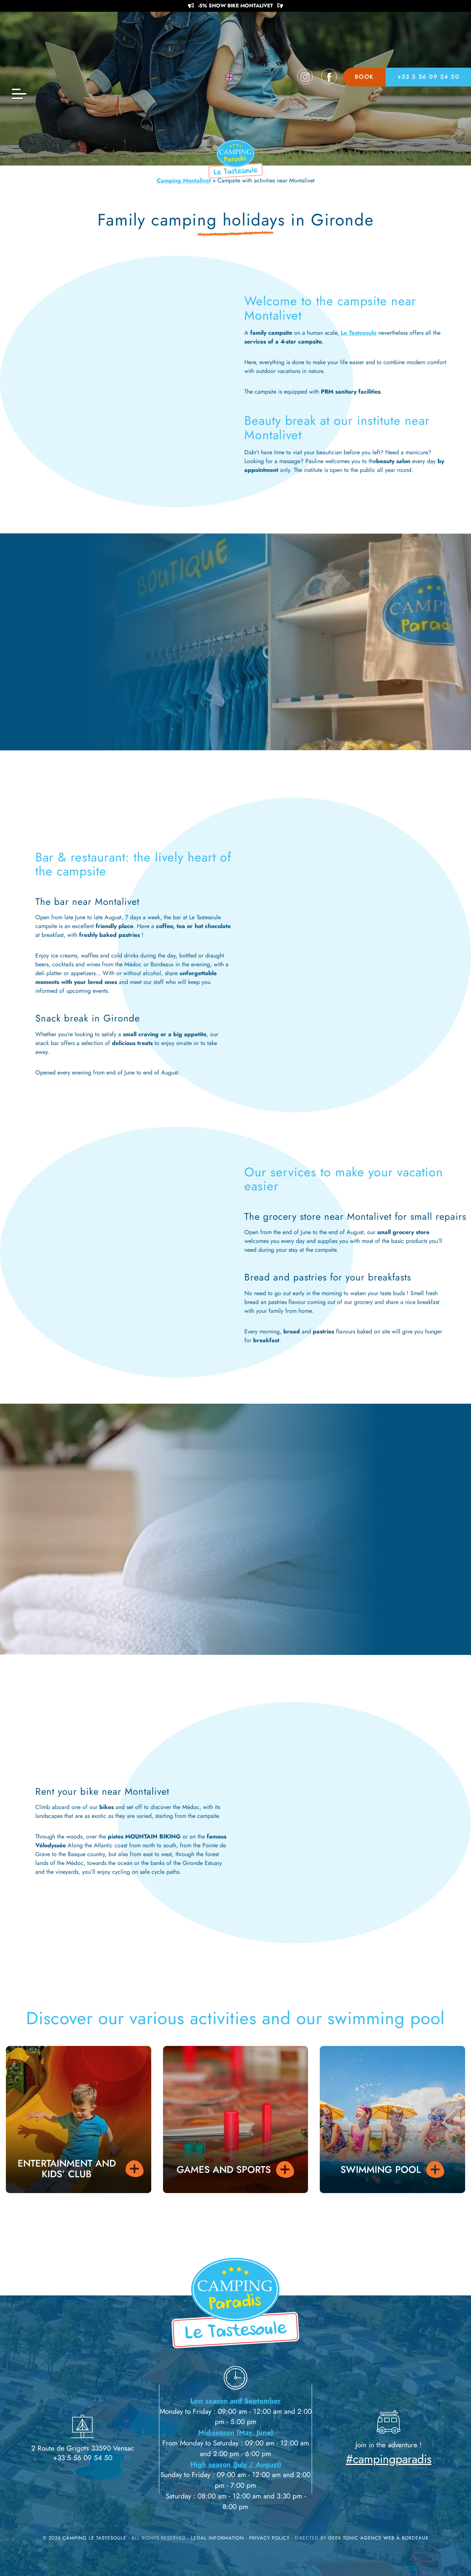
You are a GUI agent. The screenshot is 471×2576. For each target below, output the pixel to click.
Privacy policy (270, 2538)
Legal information (218, 2538)
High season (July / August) (236, 2464)
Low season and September (235, 2401)
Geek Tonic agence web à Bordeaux (378, 2538)
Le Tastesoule (359, 333)
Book (364, 77)
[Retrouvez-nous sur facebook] (329, 77)
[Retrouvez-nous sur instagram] (305, 77)
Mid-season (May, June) (235, 2432)
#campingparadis (389, 2459)
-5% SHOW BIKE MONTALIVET (235, 6)
